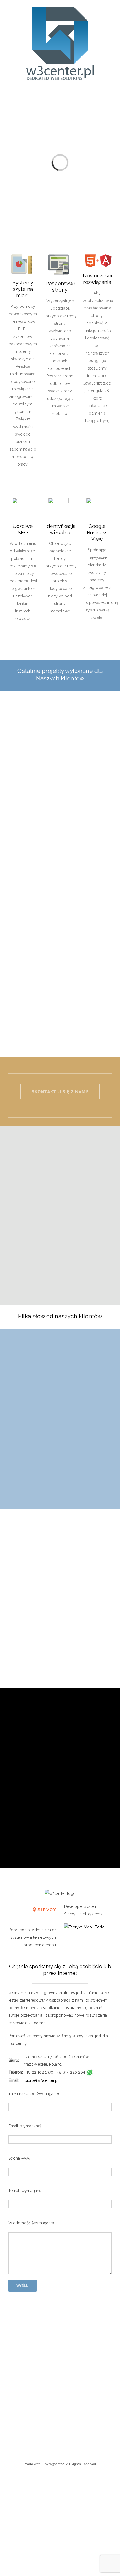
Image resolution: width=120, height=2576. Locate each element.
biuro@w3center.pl (42, 2080)
